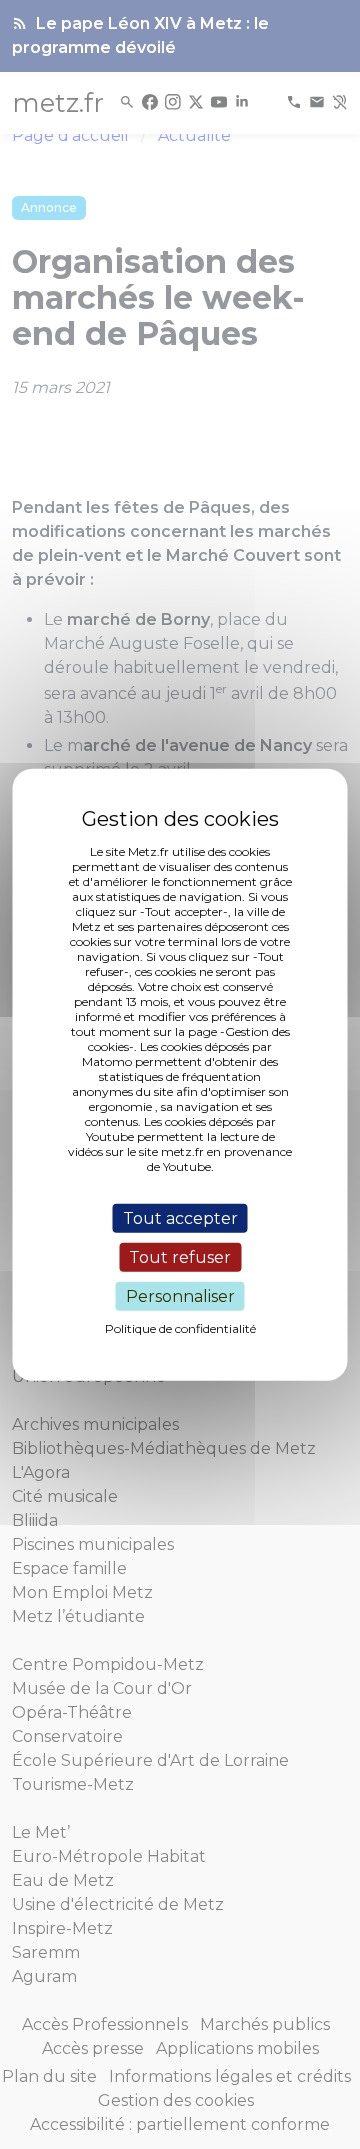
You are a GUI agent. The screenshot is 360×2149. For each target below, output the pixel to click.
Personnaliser (180, 1296)
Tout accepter (180, 1217)
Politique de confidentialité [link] (180, 1328)
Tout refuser (180, 1256)
